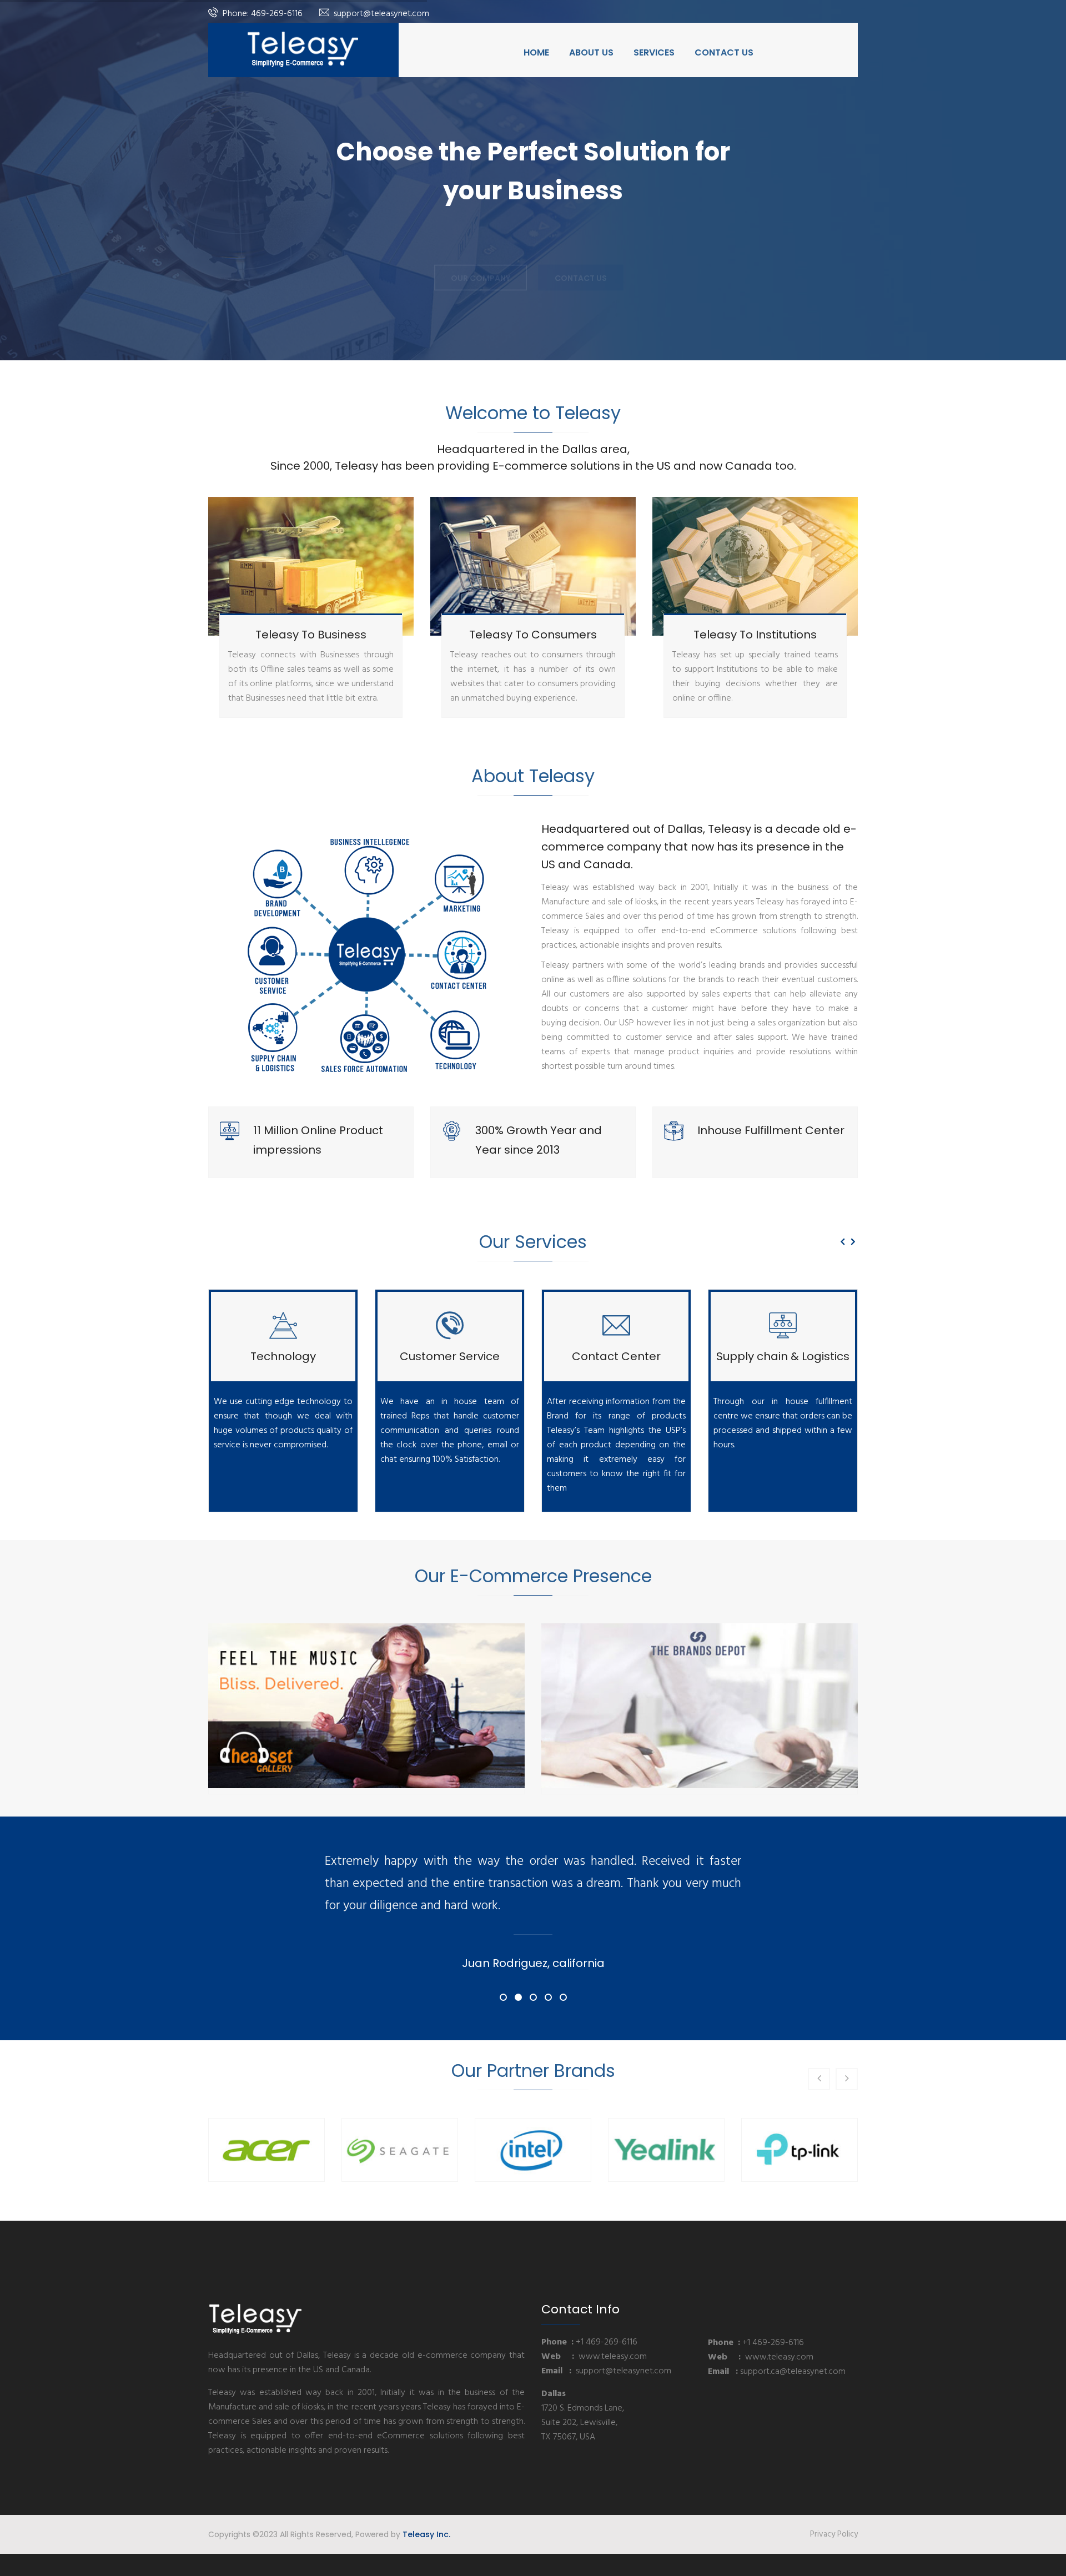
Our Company (481, 263)
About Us (591, 52)
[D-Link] (807, 2150)
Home (536, 52)
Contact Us (724, 52)
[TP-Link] (673, 2150)
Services (654, 52)
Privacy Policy (834, 2534)
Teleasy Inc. (426, 2534)
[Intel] (407, 2150)
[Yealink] (540, 2150)
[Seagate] (274, 2150)
